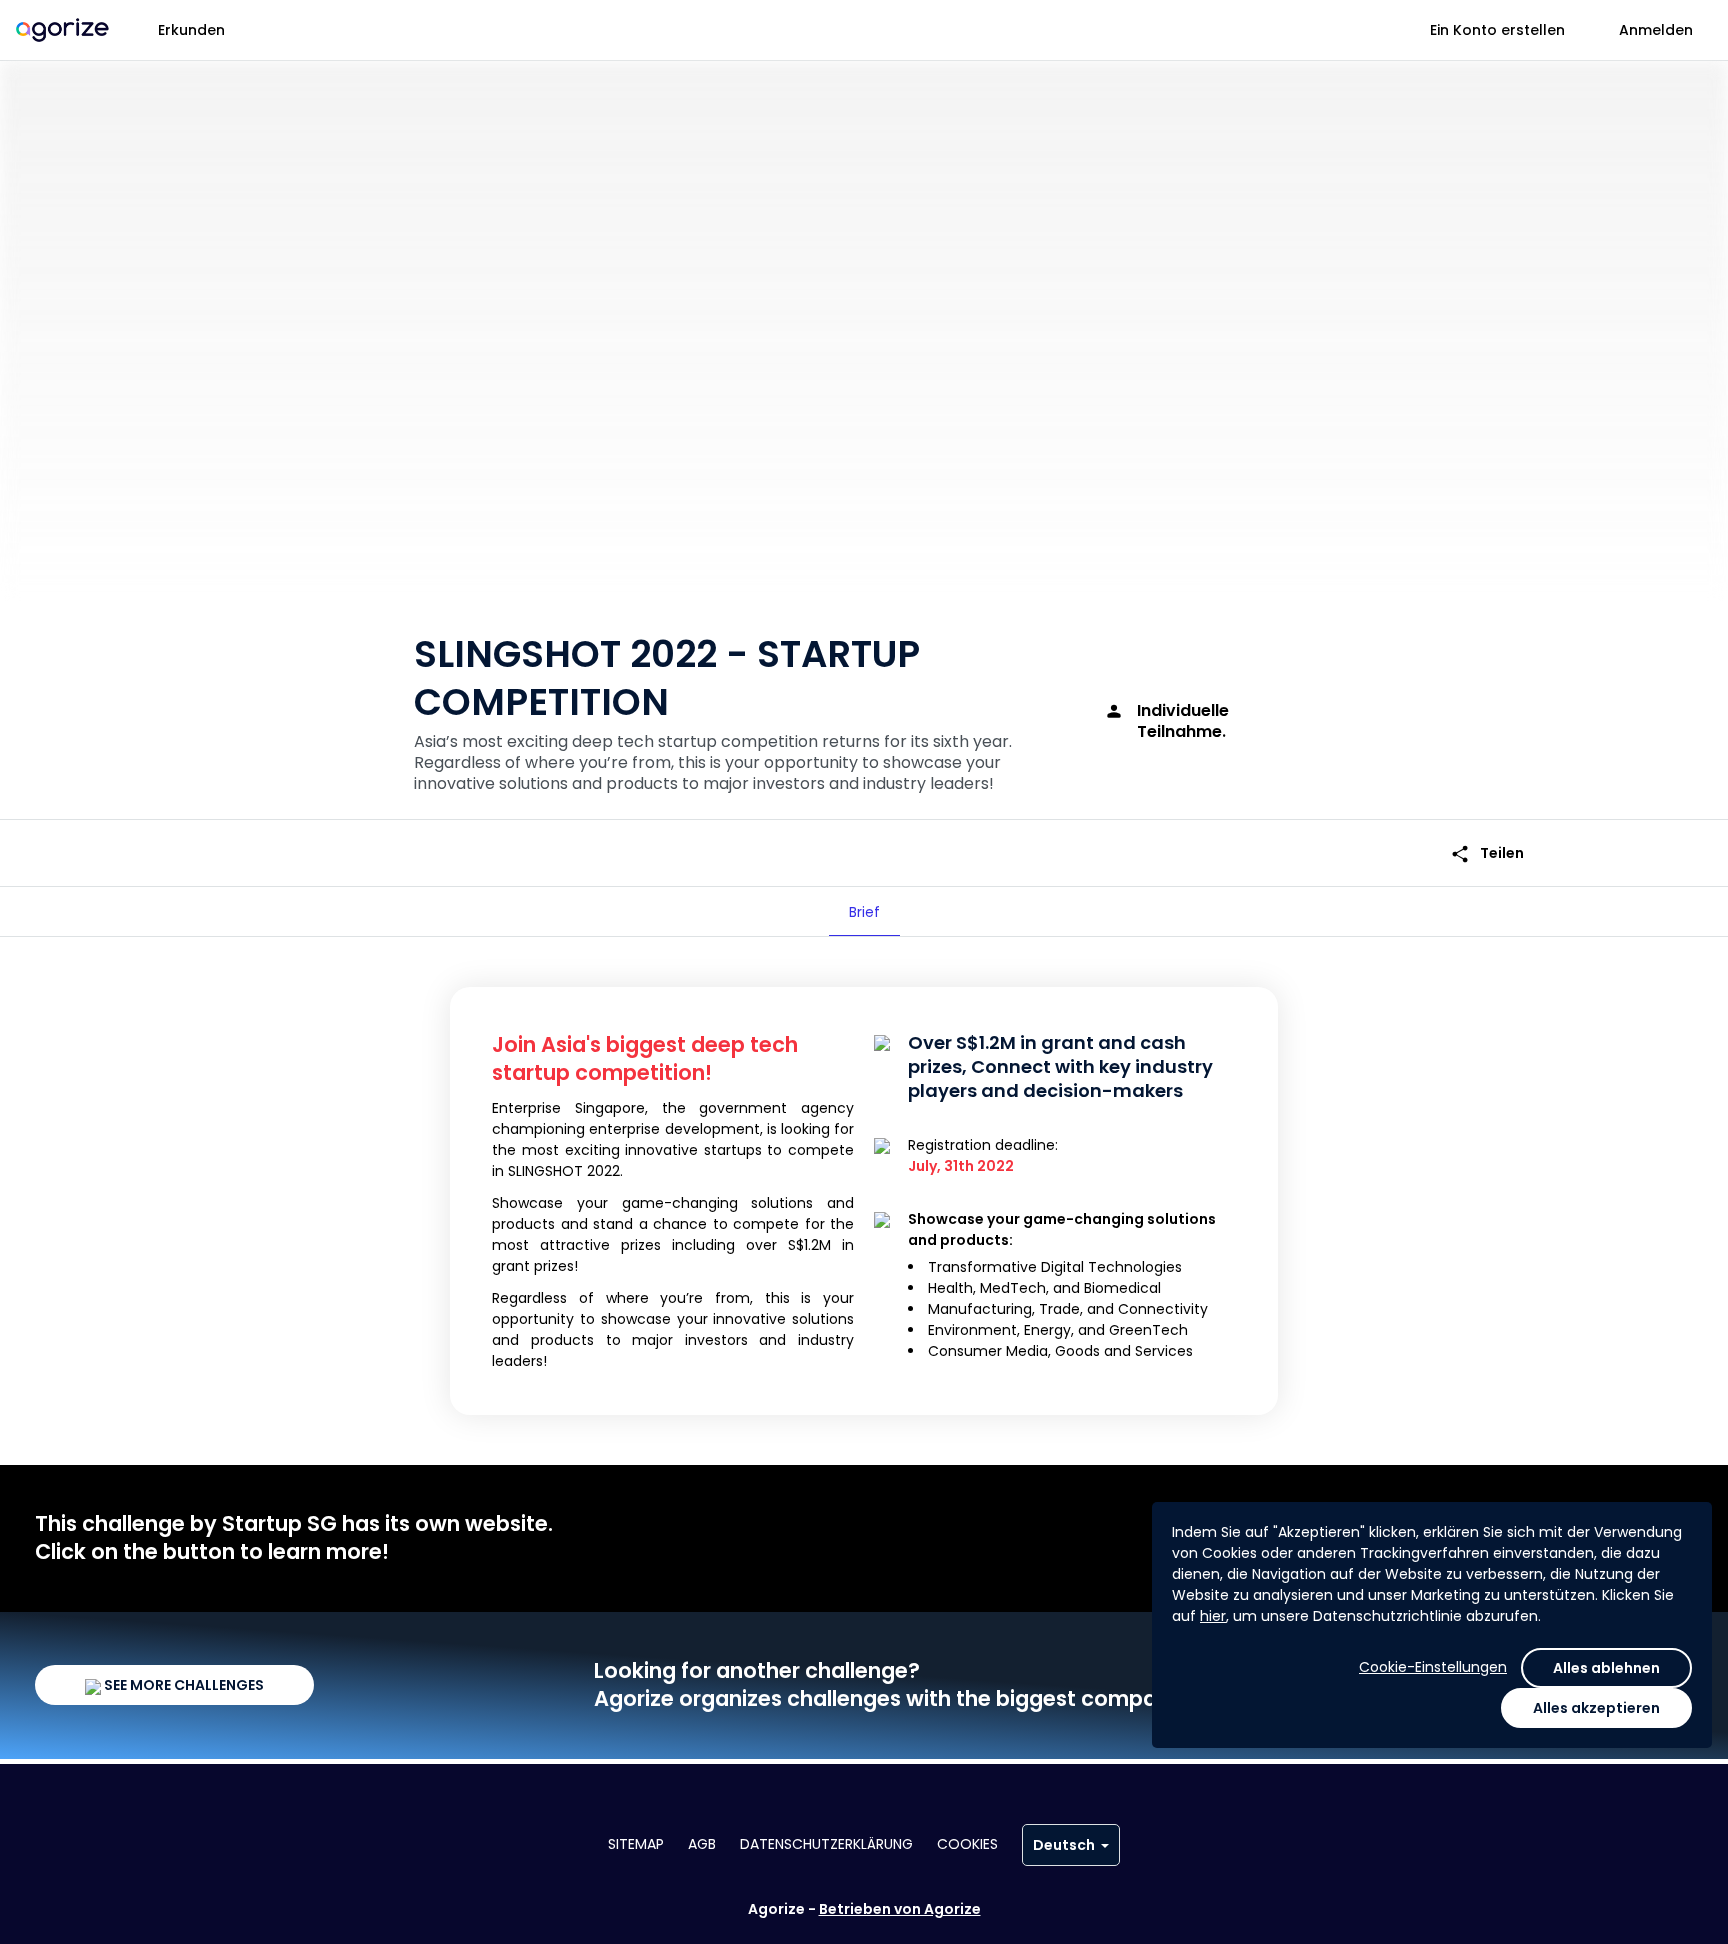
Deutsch (1064, 1845)
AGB (702, 1844)
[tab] (864, 912)
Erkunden (191, 30)
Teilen (1487, 853)
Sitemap (636, 1844)
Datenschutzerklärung (826, 1844)
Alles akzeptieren (1596, 1708)
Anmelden (1656, 30)
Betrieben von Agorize (900, 1909)
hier (1213, 1616)
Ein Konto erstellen (1497, 30)
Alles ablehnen (1606, 1668)
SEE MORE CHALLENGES (182, 1685)
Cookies (967, 1844)
